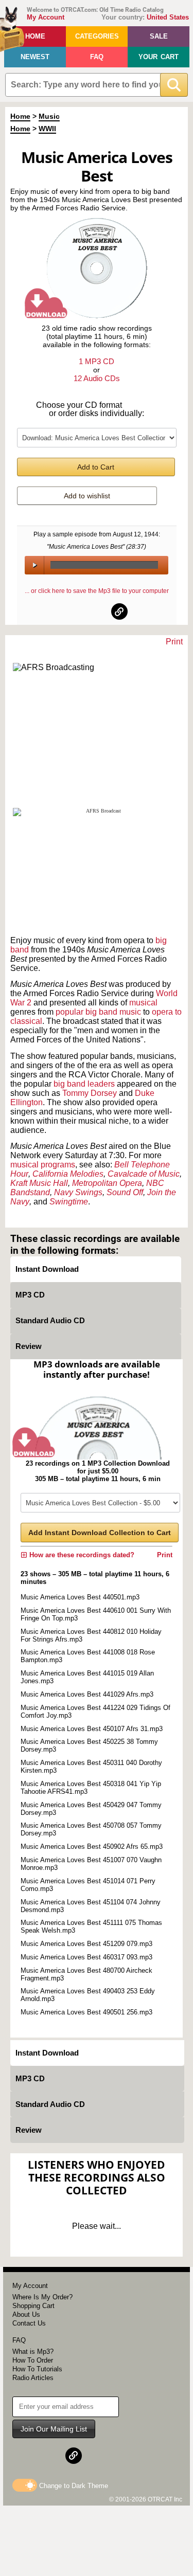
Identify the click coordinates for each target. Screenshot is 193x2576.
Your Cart (159, 57)
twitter (97, 611)
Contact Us (29, 2323)
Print (174, 642)
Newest (35, 57)
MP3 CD (30, 1295)
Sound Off (125, 1192)
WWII (47, 129)
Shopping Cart (33, 2306)
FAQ (97, 57)
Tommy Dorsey (90, 1093)
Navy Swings (78, 1192)
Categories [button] (97, 36)
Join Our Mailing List (54, 2429)
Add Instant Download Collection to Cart (100, 1533)
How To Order (33, 2360)
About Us (26, 2314)
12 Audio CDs (97, 378)
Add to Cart (96, 467)
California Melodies (68, 1174)
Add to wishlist (87, 496)
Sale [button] (159, 36)
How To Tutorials (37, 2369)
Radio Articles (33, 2378)
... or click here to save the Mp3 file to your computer (97, 591)
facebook (75, 611)
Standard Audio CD (50, 1320)
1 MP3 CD (97, 361)
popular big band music (98, 1012)
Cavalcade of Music (144, 1174)
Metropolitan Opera (107, 1183)
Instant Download (47, 1269)
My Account (46, 17)
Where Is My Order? (42, 2297)
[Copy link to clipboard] (119, 611)
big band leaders (84, 1084)
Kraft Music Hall (39, 1183)
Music (49, 116)
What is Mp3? (33, 2352)
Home (35, 36)
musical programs (43, 1165)
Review (29, 1346)
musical (143, 1003)
